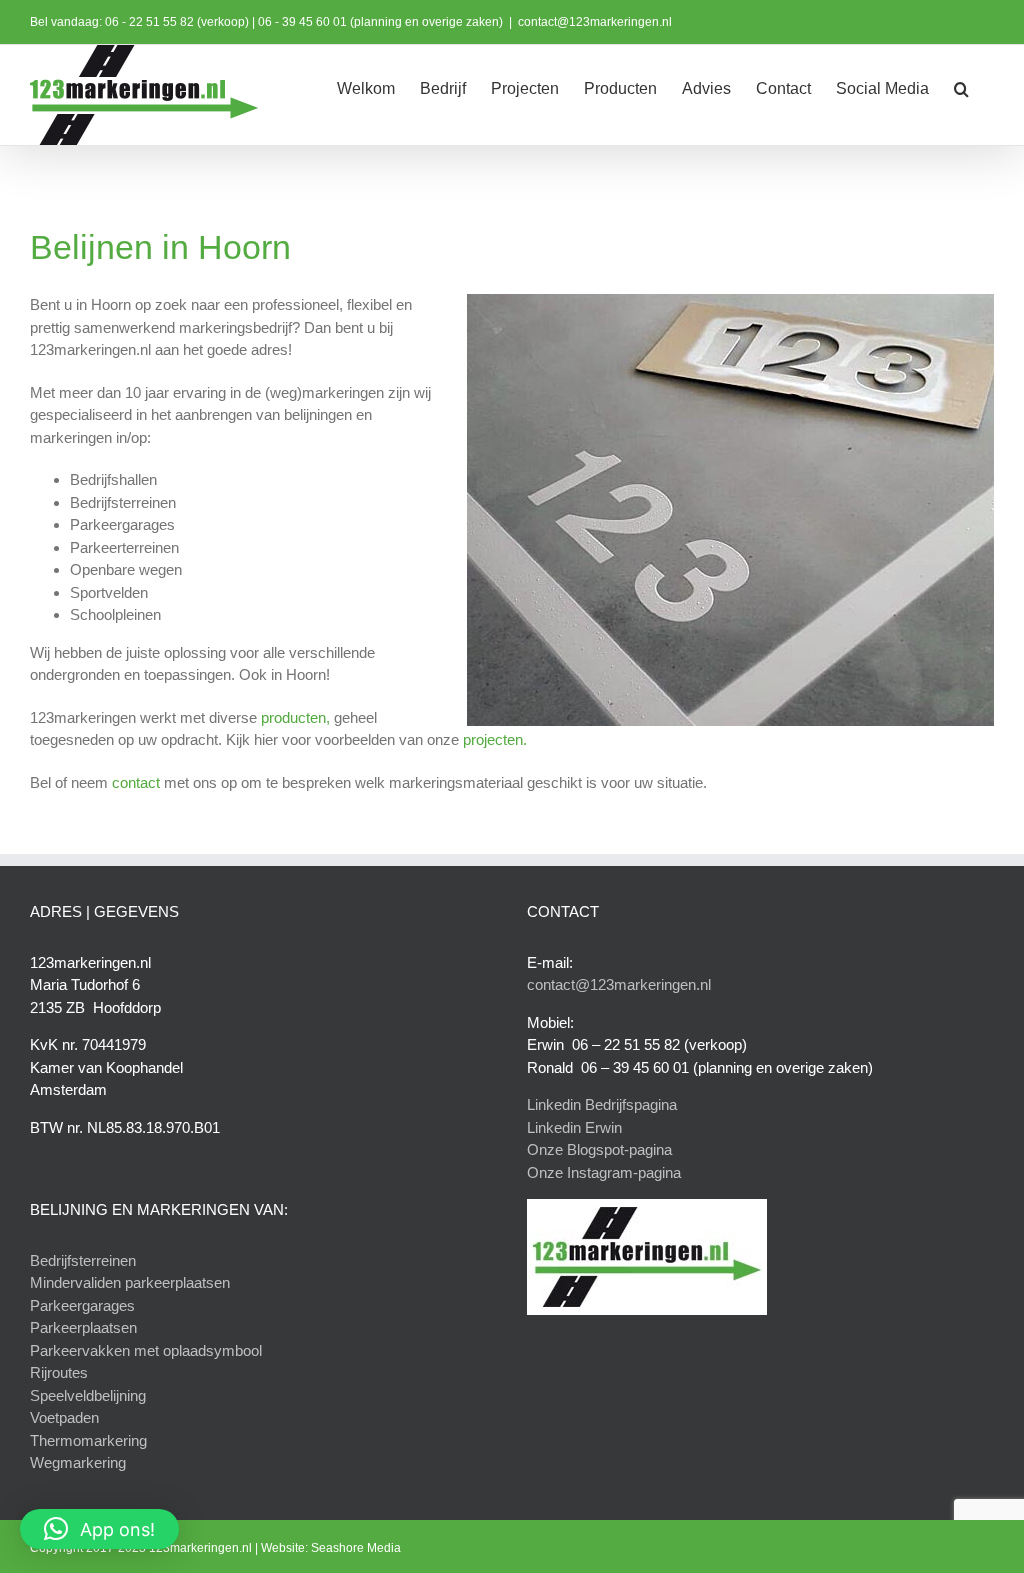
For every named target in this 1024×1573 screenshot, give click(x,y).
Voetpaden (64, 1417)
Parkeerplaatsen (83, 1327)
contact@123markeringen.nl (595, 22)
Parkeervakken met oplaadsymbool (146, 1350)
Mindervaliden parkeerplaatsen (130, 1282)
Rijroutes (59, 1372)
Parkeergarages (82, 1305)
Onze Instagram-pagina (604, 1172)
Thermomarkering (88, 1440)
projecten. (495, 739)
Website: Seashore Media (331, 1548)
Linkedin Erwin (574, 1127)
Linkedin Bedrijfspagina (602, 1104)
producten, (295, 717)
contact (136, 782)
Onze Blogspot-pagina (599, 1149)
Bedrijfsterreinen (83, 1260)
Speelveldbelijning (88, 1395)
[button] (961, 87)
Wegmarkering (78, 1462)
